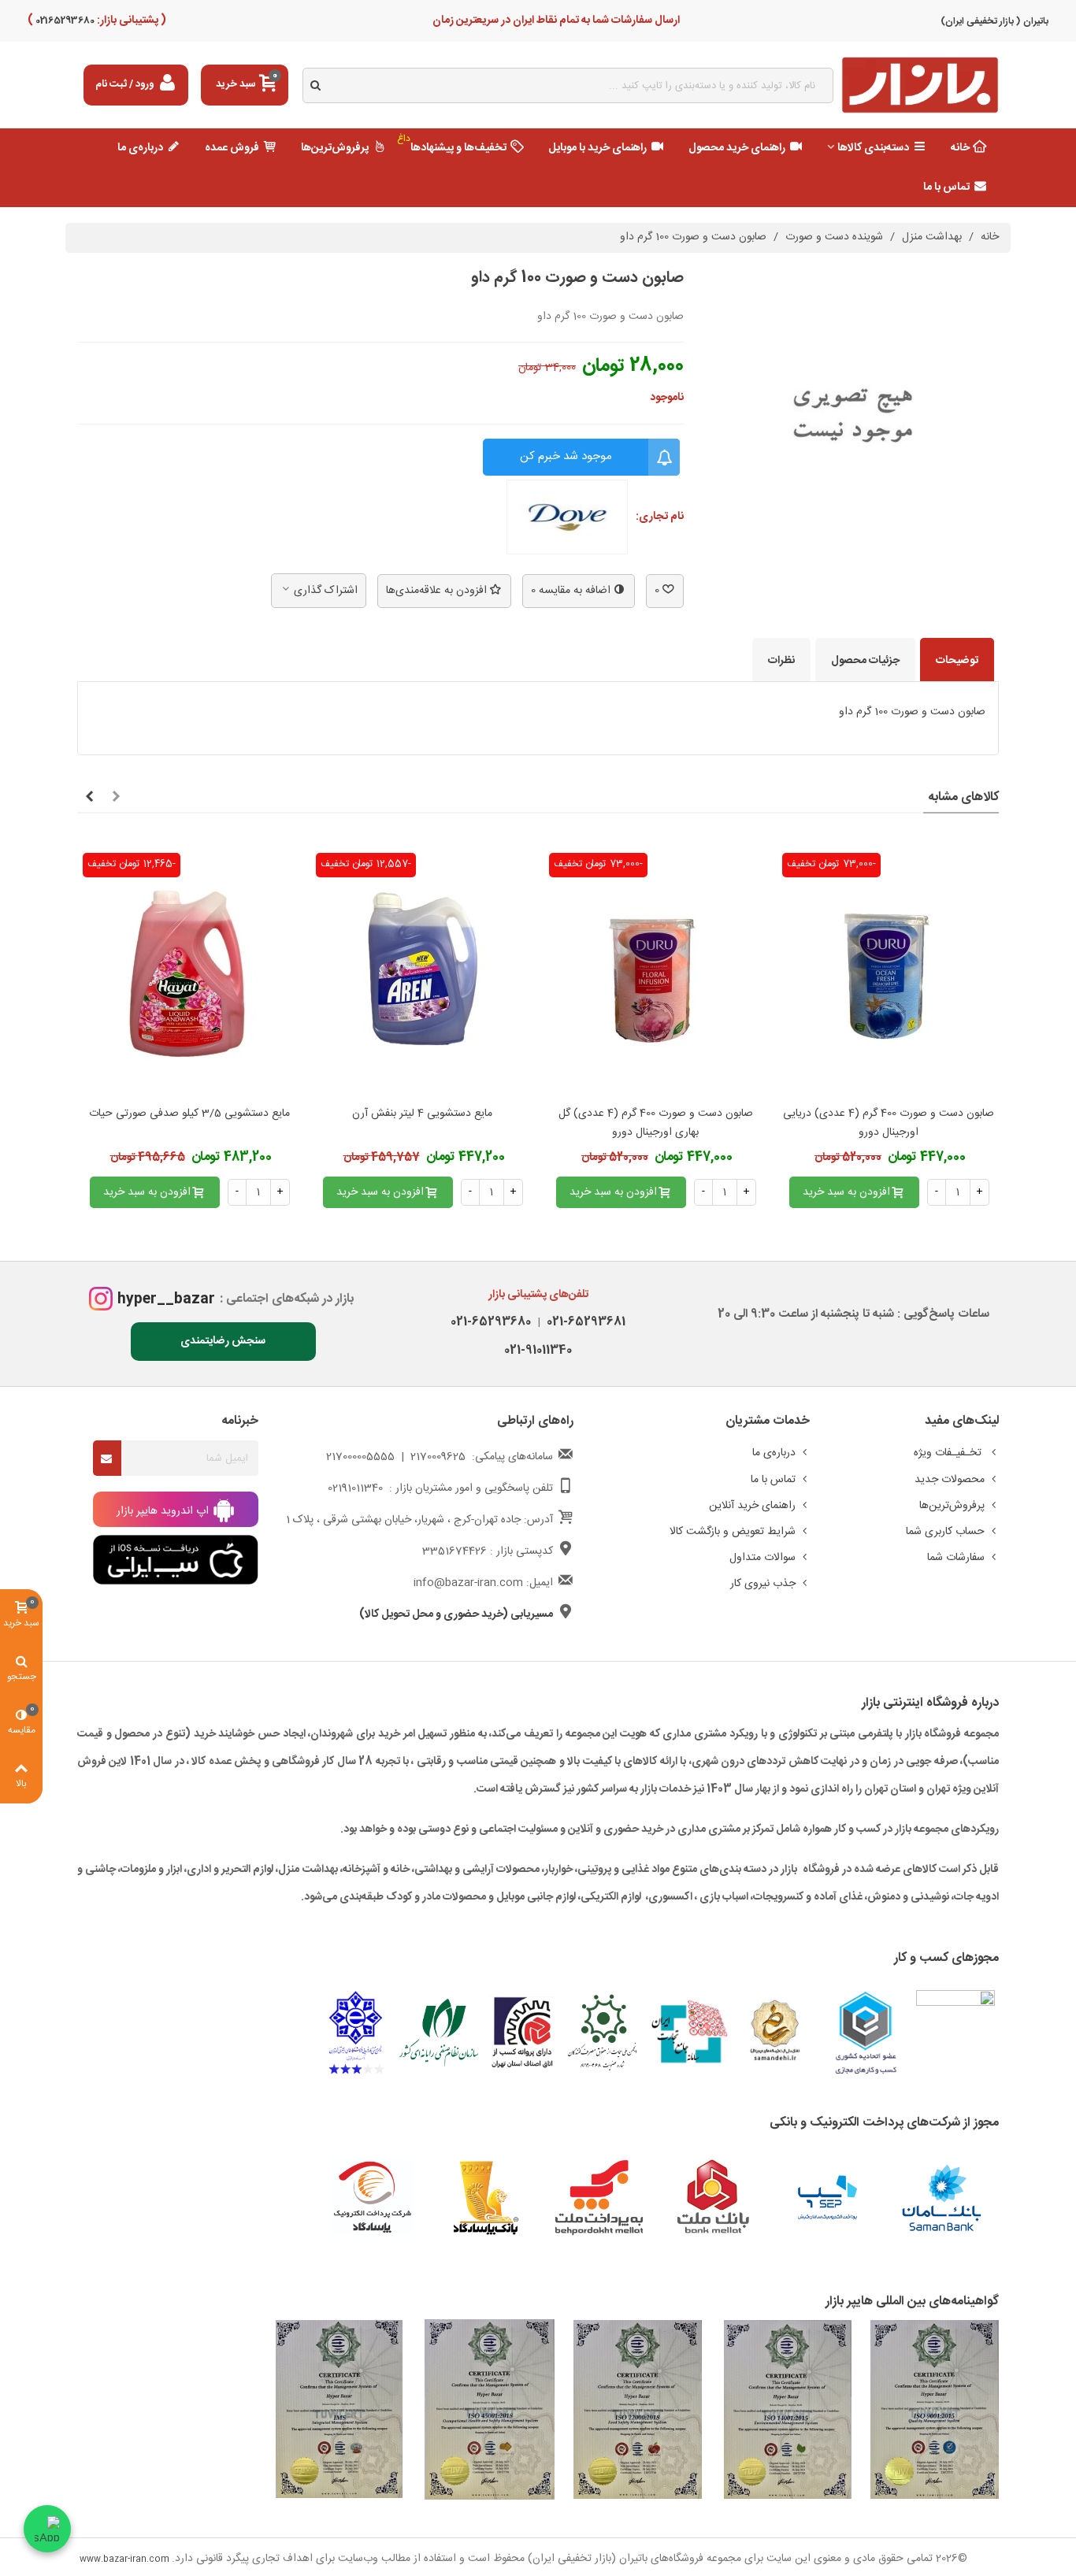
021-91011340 (538, 1350)
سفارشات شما (956, 1558)
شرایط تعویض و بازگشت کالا (733, 1532)
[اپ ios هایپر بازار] (176, 1560)
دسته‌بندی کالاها (873, 148)
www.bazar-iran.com (124, 2559)
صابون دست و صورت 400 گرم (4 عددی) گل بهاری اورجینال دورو (656, 1123)
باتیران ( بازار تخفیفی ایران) (994, 21)
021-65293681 (583, 1322)
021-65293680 (491, 1322)
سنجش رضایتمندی (223, 1341)
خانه (960, 148)
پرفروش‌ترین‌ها (335, 148)
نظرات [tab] (781, 661)
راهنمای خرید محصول (737, 148)
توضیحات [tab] (957, 661)
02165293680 (64, 20)
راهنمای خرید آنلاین (752, 1506)
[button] (116, 798)
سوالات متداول (762, 1558)
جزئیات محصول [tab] (865, 661)
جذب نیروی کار (763, 1584)
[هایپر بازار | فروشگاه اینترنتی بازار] (920, 85)
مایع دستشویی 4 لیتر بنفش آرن (422, 1114)
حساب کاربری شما (945, 1532)
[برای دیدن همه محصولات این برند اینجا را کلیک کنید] (567, 517)
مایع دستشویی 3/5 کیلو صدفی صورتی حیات (189, 1114)
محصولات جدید (950, 1480)
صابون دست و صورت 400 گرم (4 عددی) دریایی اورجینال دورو (889, 1123)
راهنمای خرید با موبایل (597, 148)
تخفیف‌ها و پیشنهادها (452, 144)
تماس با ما (946, 187)
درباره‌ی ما (140, 148)
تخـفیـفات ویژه (949, 1453)
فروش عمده (232, 148)
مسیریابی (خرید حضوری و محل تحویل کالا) (456, 1614)
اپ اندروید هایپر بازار (164, 1511)
